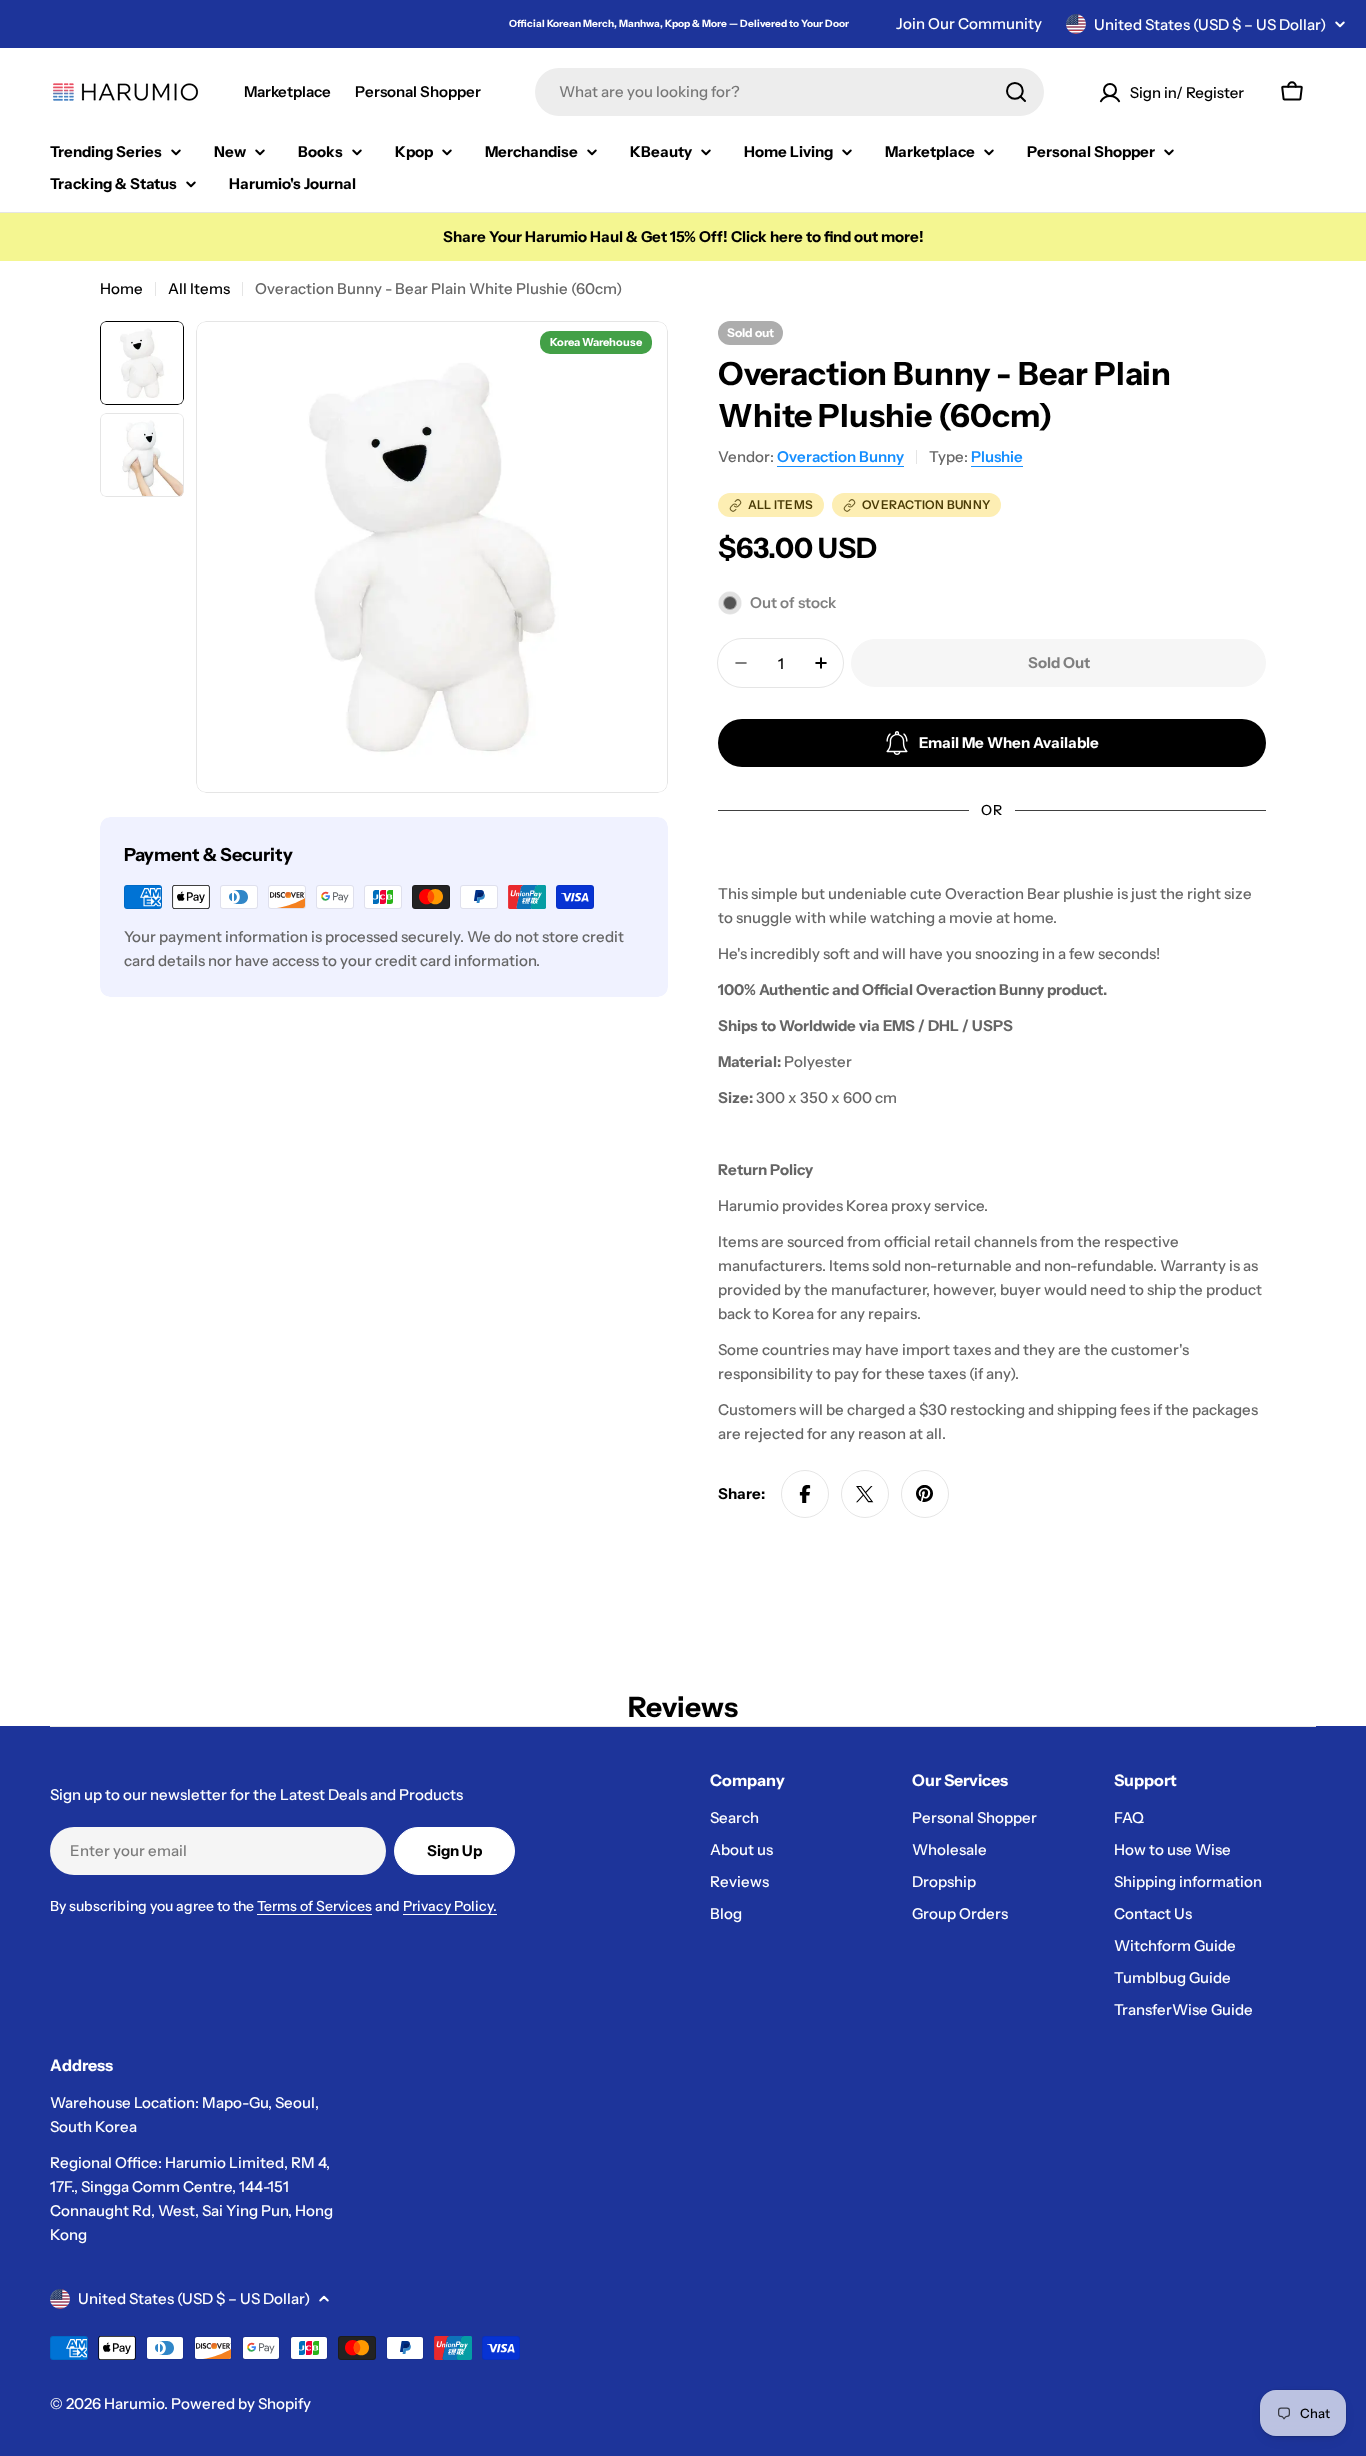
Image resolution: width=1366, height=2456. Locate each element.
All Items (199, 288)
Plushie (997, 456)
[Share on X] (865, 1494)
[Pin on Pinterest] (925, 1494)
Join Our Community (969, 23)
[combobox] (789, 92)
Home (121, 288)
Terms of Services (314, 1906)
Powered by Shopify (241, 2403)
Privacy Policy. (450, 1906)
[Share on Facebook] (805, 1494)
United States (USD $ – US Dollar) (1210, 24)
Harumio (134, 2403)
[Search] (1016, 92)
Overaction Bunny (840, 456)
